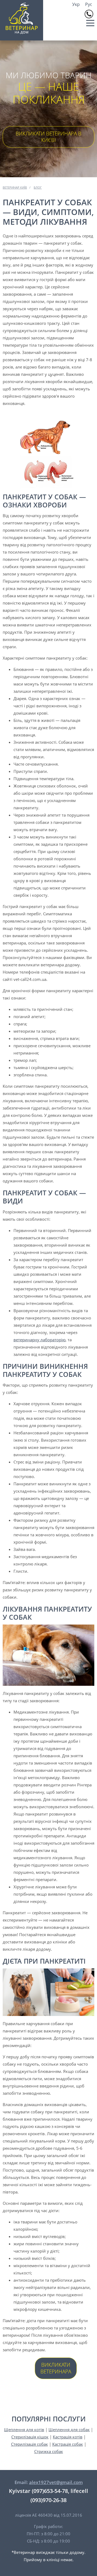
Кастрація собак (68, 2444)
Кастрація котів (68, 2437)
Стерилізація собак (30, 2444)
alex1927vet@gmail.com (56, 2482)
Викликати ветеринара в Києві (48, 137)
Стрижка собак (49, 2451)
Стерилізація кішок (30, 2437)
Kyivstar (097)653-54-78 (38, 2491)
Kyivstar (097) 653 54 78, (89, 14)
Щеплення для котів (24, 2430)
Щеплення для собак (69, 2430)
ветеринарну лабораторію (39, 1340)
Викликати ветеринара (56, 2368)
